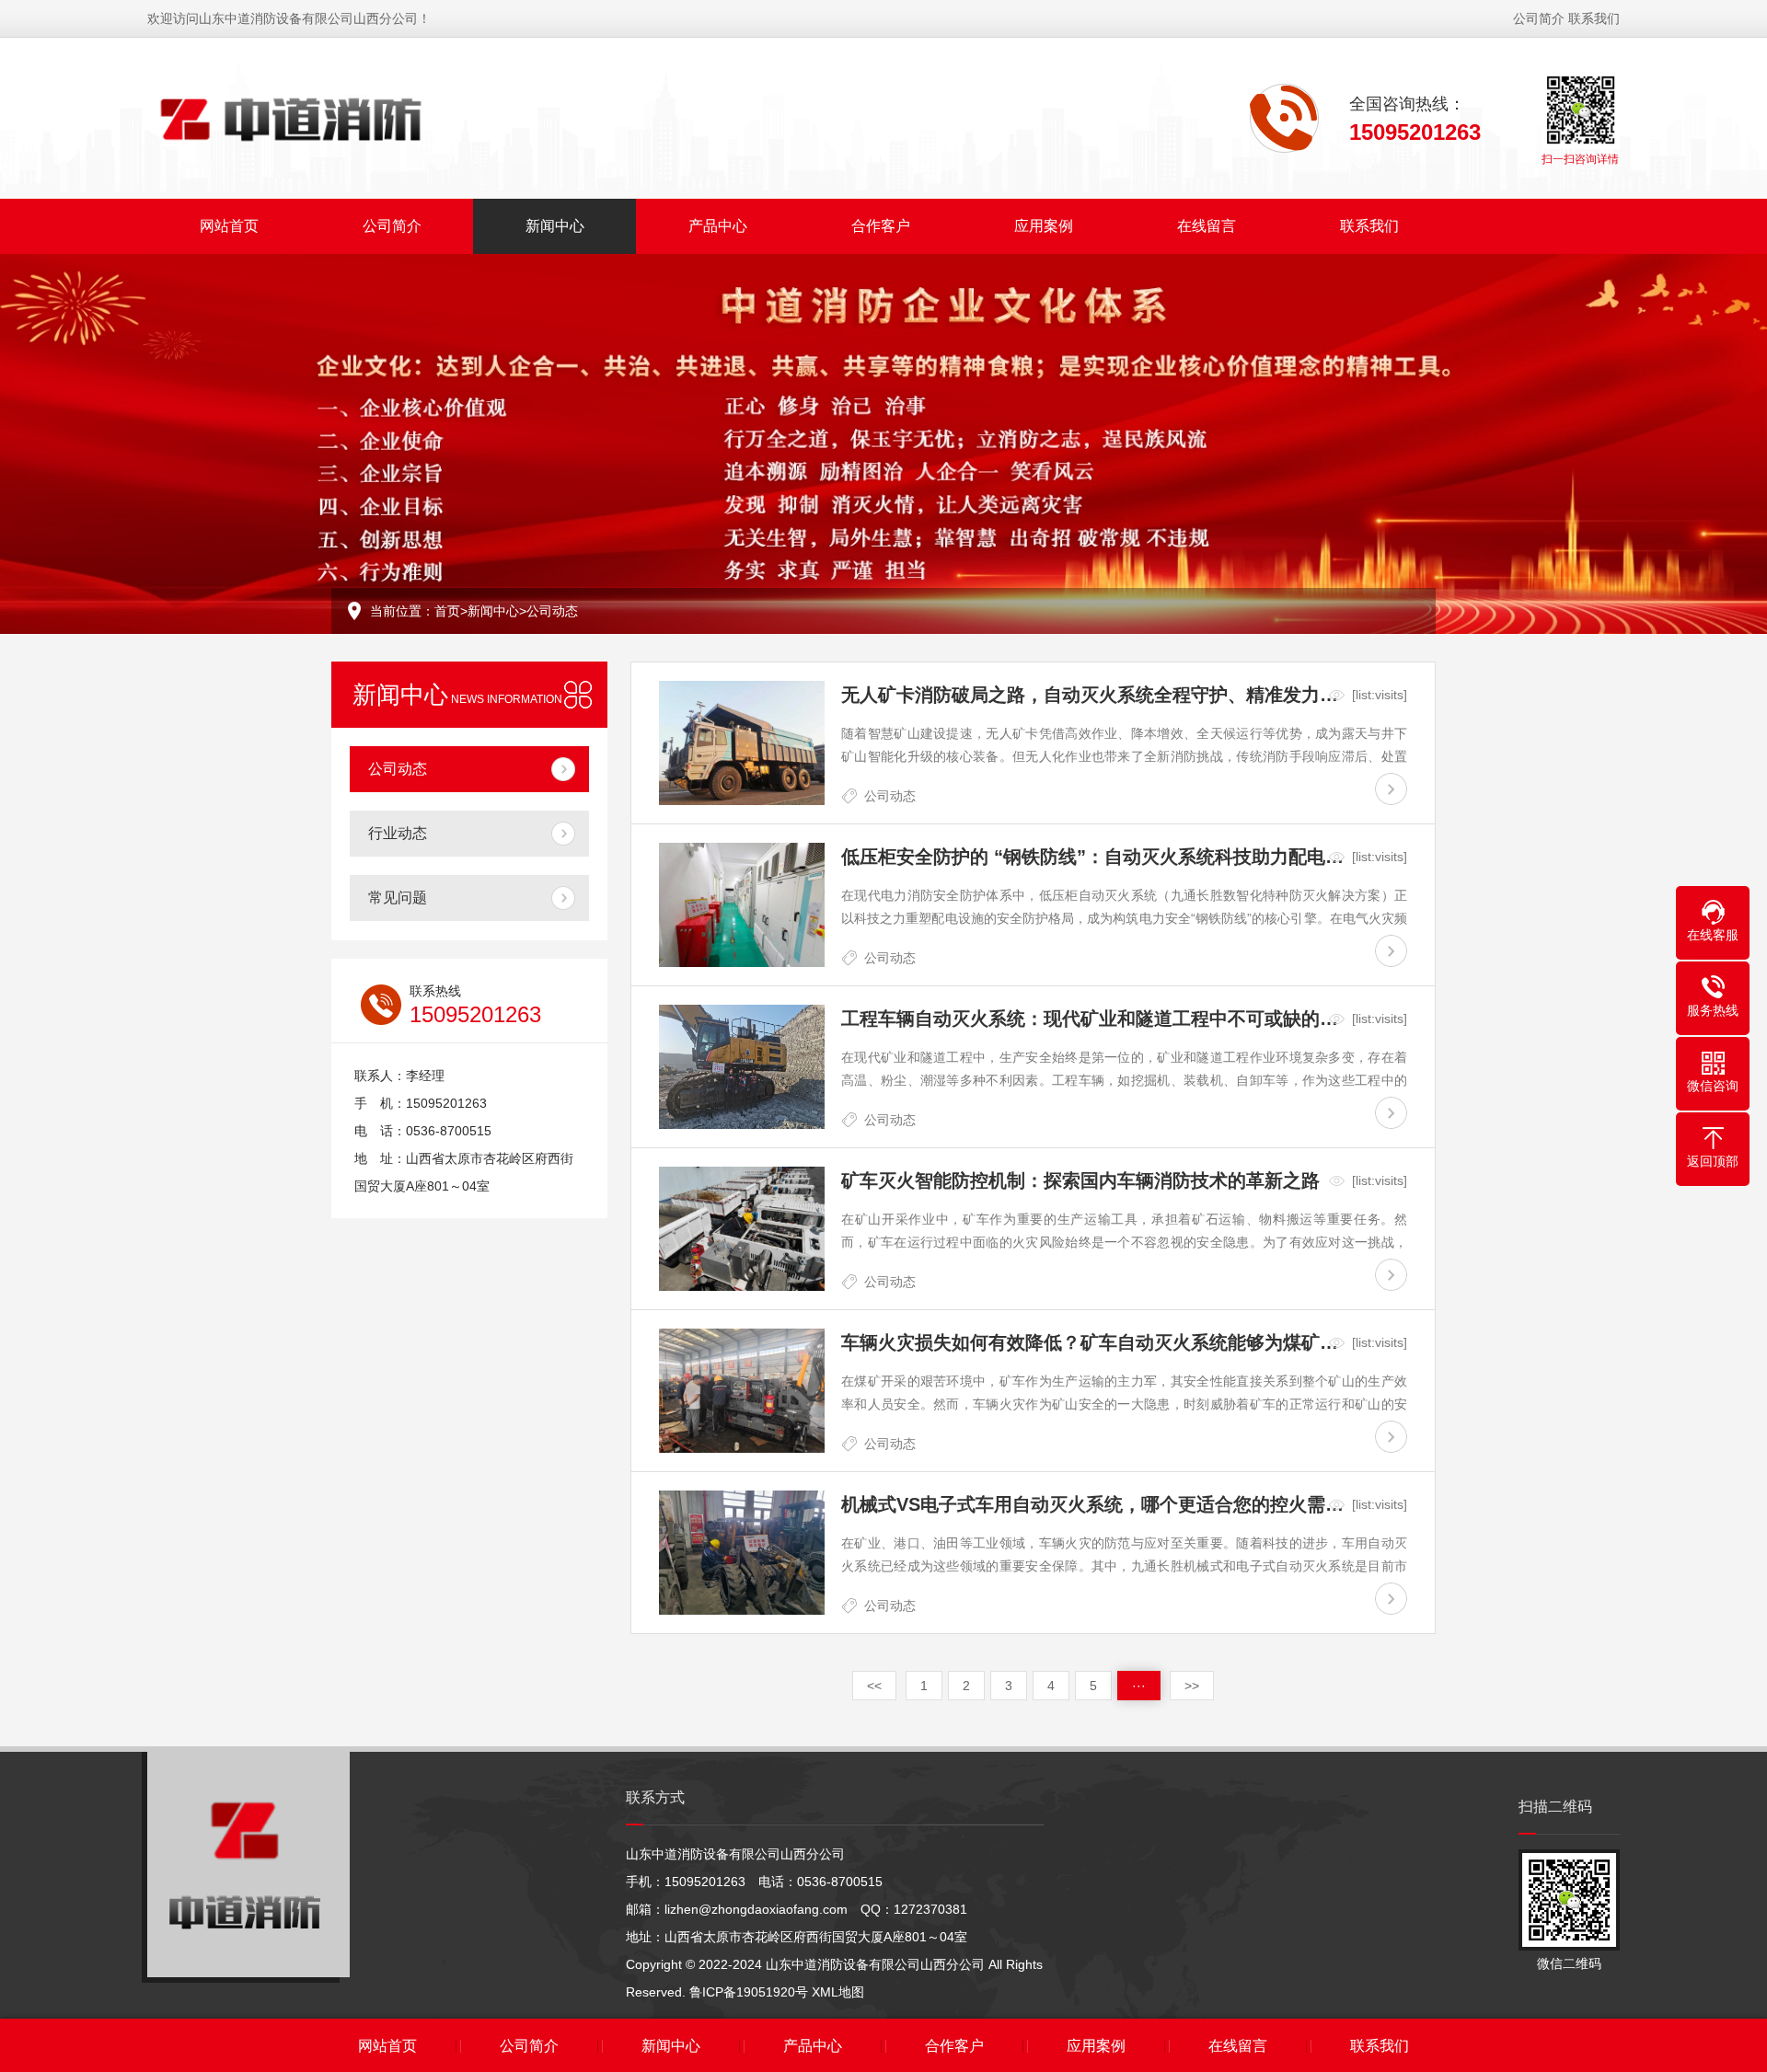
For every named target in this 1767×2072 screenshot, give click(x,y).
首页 (447, 611)
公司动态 (552, 611)
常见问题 (398, 898)
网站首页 (229, 226)
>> (1192, 1686)
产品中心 (718, 226)
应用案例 (1044, 226)
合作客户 (881, 226)
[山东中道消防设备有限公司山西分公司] (291, 118)
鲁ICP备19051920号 (749, 1992)
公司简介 (1539, 18)
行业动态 (398, 833)
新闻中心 (555, 226)
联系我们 (1594, 18)
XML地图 (838, 1992)
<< (874, 1686)
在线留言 (1207, 226)
